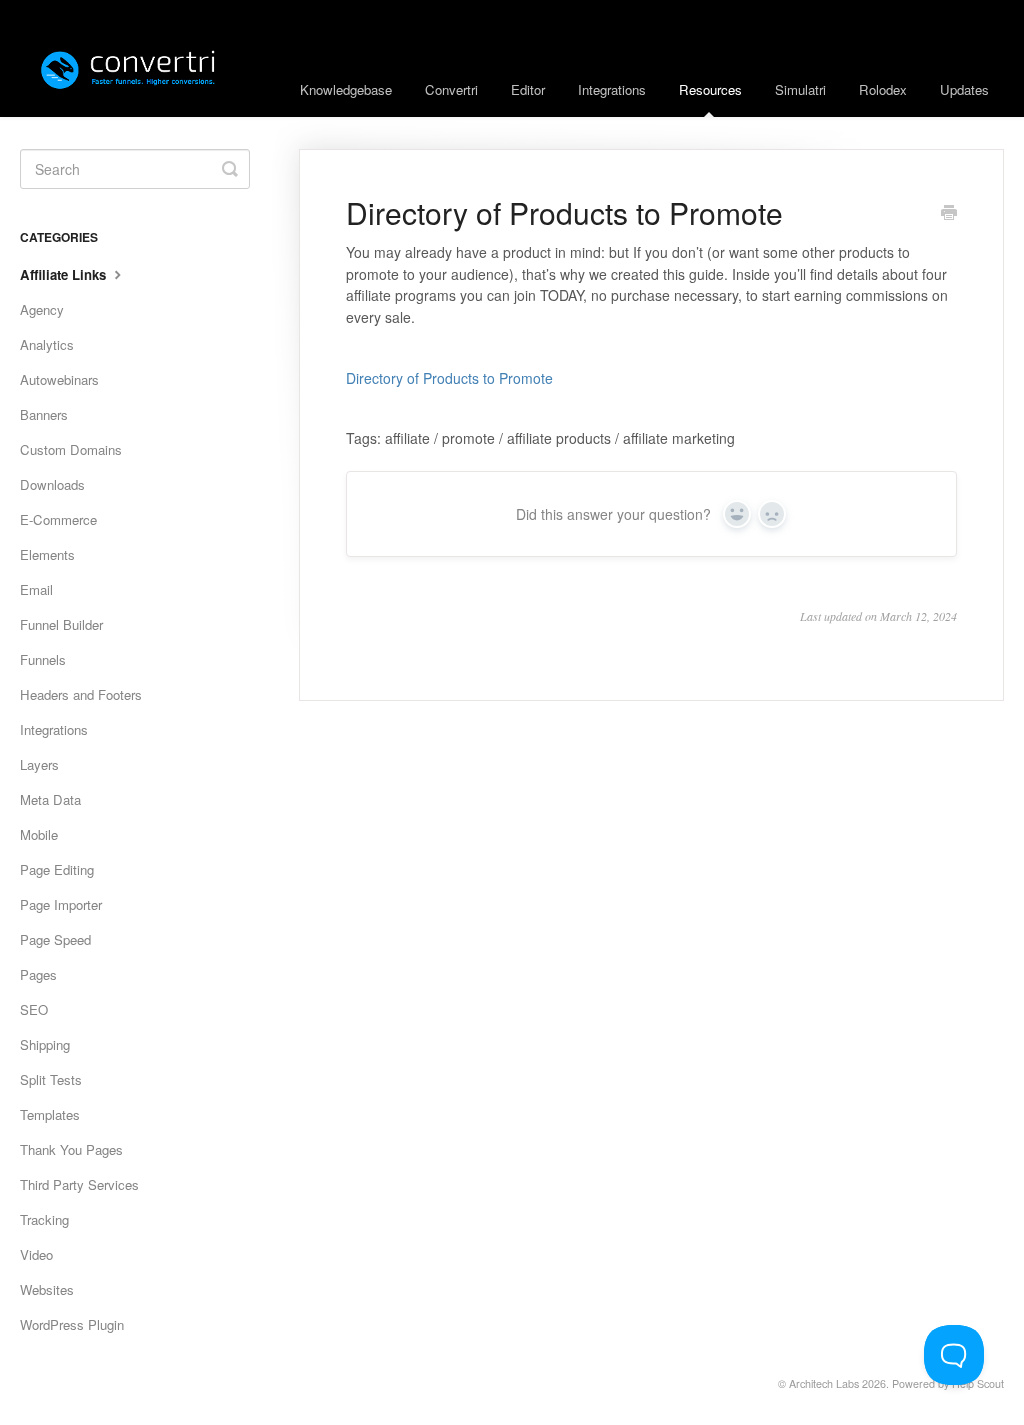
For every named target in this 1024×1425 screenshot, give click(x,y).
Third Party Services (79, 1184)
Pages (38, 974)
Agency (42, 309)
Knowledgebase (346, 89)
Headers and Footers (81, 694)
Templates (50, 1114)
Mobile (39, 834)
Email (36, 589)
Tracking (44, 1219)
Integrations (612, 89)
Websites (47, 1289)
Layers (39, 764)
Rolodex (883, 89)
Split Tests (51, 1079)
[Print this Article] (949, 214)
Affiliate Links (65, 274)
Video (36, 1254)
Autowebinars (59, 379)
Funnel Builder (61, 624)
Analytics (47, 344)
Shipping (45, 1044)
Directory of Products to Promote (449, 378)
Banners (44, 414)
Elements (47, 554)
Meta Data (50, 799)
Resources (710, 89)
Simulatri (800, 89)
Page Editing (57, 869)
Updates (964, 89)
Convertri (451, 89)
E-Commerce (58, 519)
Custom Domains (71, 449)
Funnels (43, 659)
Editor (528, 89)
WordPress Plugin (72, 1324)
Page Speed (55, 939)
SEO (34, 1009)
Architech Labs (824, 1383)
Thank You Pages (71, 1149)
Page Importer (61, 904)
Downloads (52, 484)
